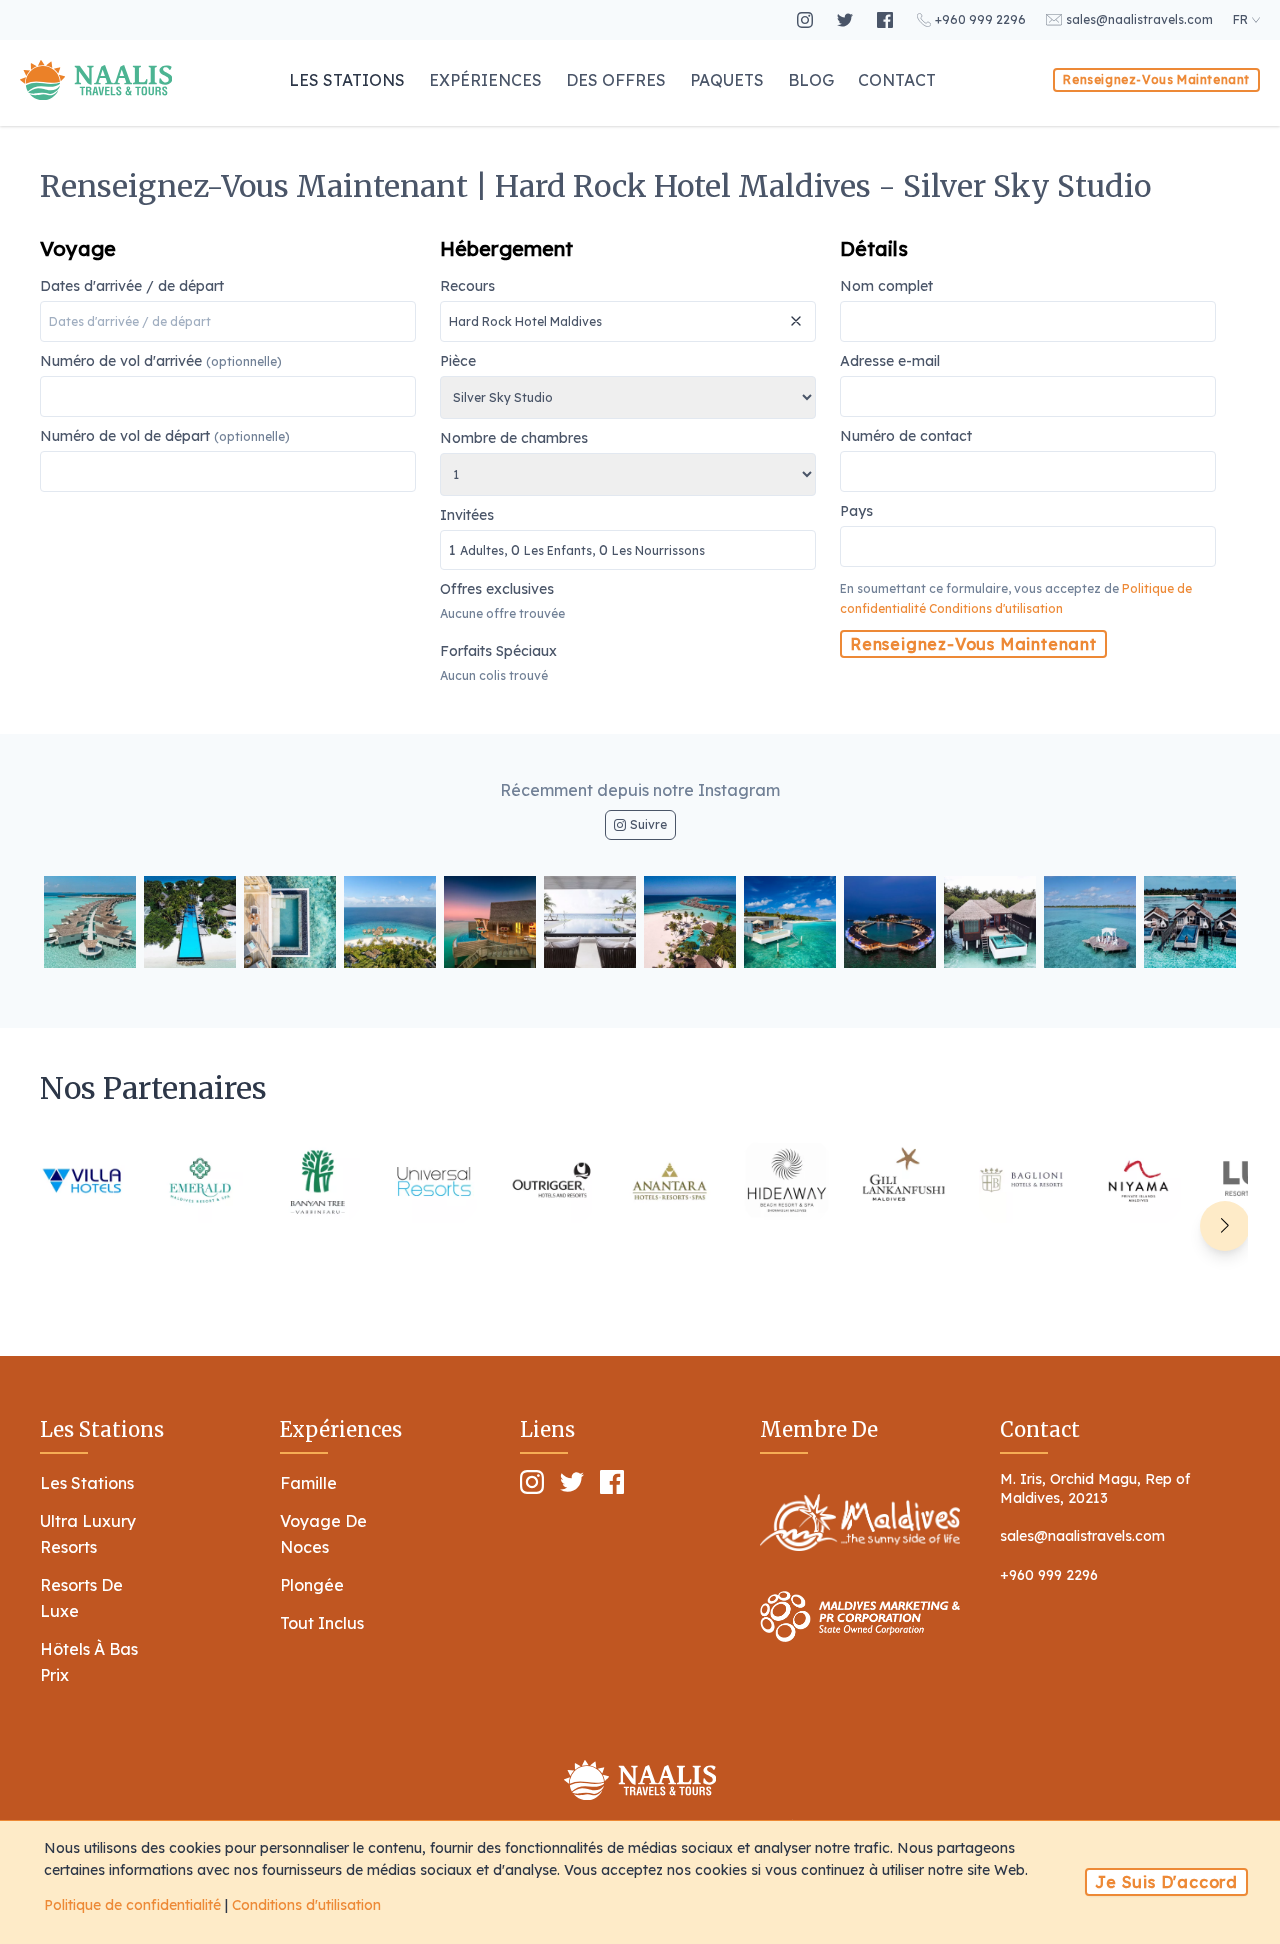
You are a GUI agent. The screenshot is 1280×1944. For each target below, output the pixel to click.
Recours (467, 287)
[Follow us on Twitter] (847, 20)
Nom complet (886, 287)
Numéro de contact (906, 437)
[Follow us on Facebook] (887, 20)
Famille (308, 1483)
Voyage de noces (323, 1534)
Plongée (312, 1585)
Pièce (458, 362)
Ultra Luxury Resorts (88, 1534)
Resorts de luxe (81, 1598)
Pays (856, 512)
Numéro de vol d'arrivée (161, 362)
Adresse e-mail (890, 362)
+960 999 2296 (1049, 1575)
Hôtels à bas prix (89, 1662)
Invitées (572, 533)
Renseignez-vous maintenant (1156, 79)
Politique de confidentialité (132, 1905)
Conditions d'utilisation (996, 608)
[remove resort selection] (798, 313)
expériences (485, 80)
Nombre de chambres (514, 439)
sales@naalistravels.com (1082, 1536)
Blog (811, 80)
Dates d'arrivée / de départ (132, 287)
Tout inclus (322, 1623)
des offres (616, 80)
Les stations (347, 80)
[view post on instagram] (90, 922)
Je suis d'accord (1166, 1882)
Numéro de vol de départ (165, 437)
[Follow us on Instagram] (807, 20)
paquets (727, 80)
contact (897, 80)
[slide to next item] (1225, 1226)
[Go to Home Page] (96, 80)
